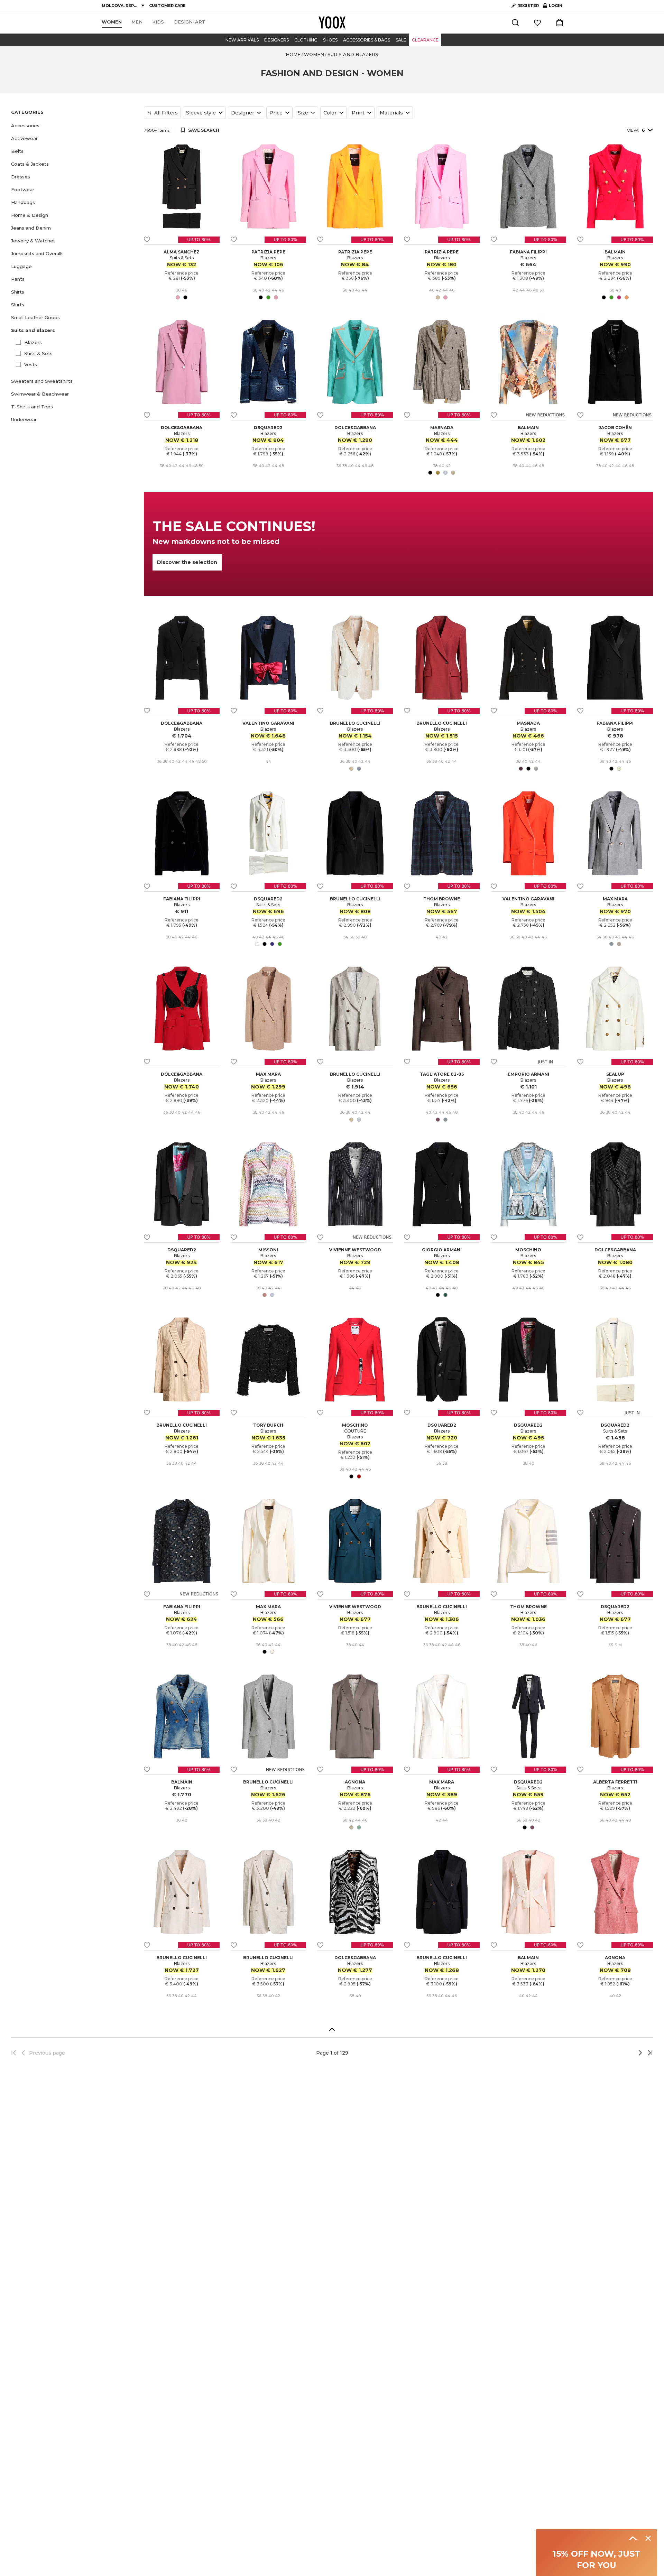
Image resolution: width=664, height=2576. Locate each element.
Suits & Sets (38, 353)
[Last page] (648, 2053)
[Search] (515, 22)
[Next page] (617, 2053)
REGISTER (528, 6)
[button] (73, 126)
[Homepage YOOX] (332, 22)
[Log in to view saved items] (537, 22)
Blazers (33, 342)
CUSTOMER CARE (167, 6)
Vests (31, 364)
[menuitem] (112, 22)
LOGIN (553, 7)
